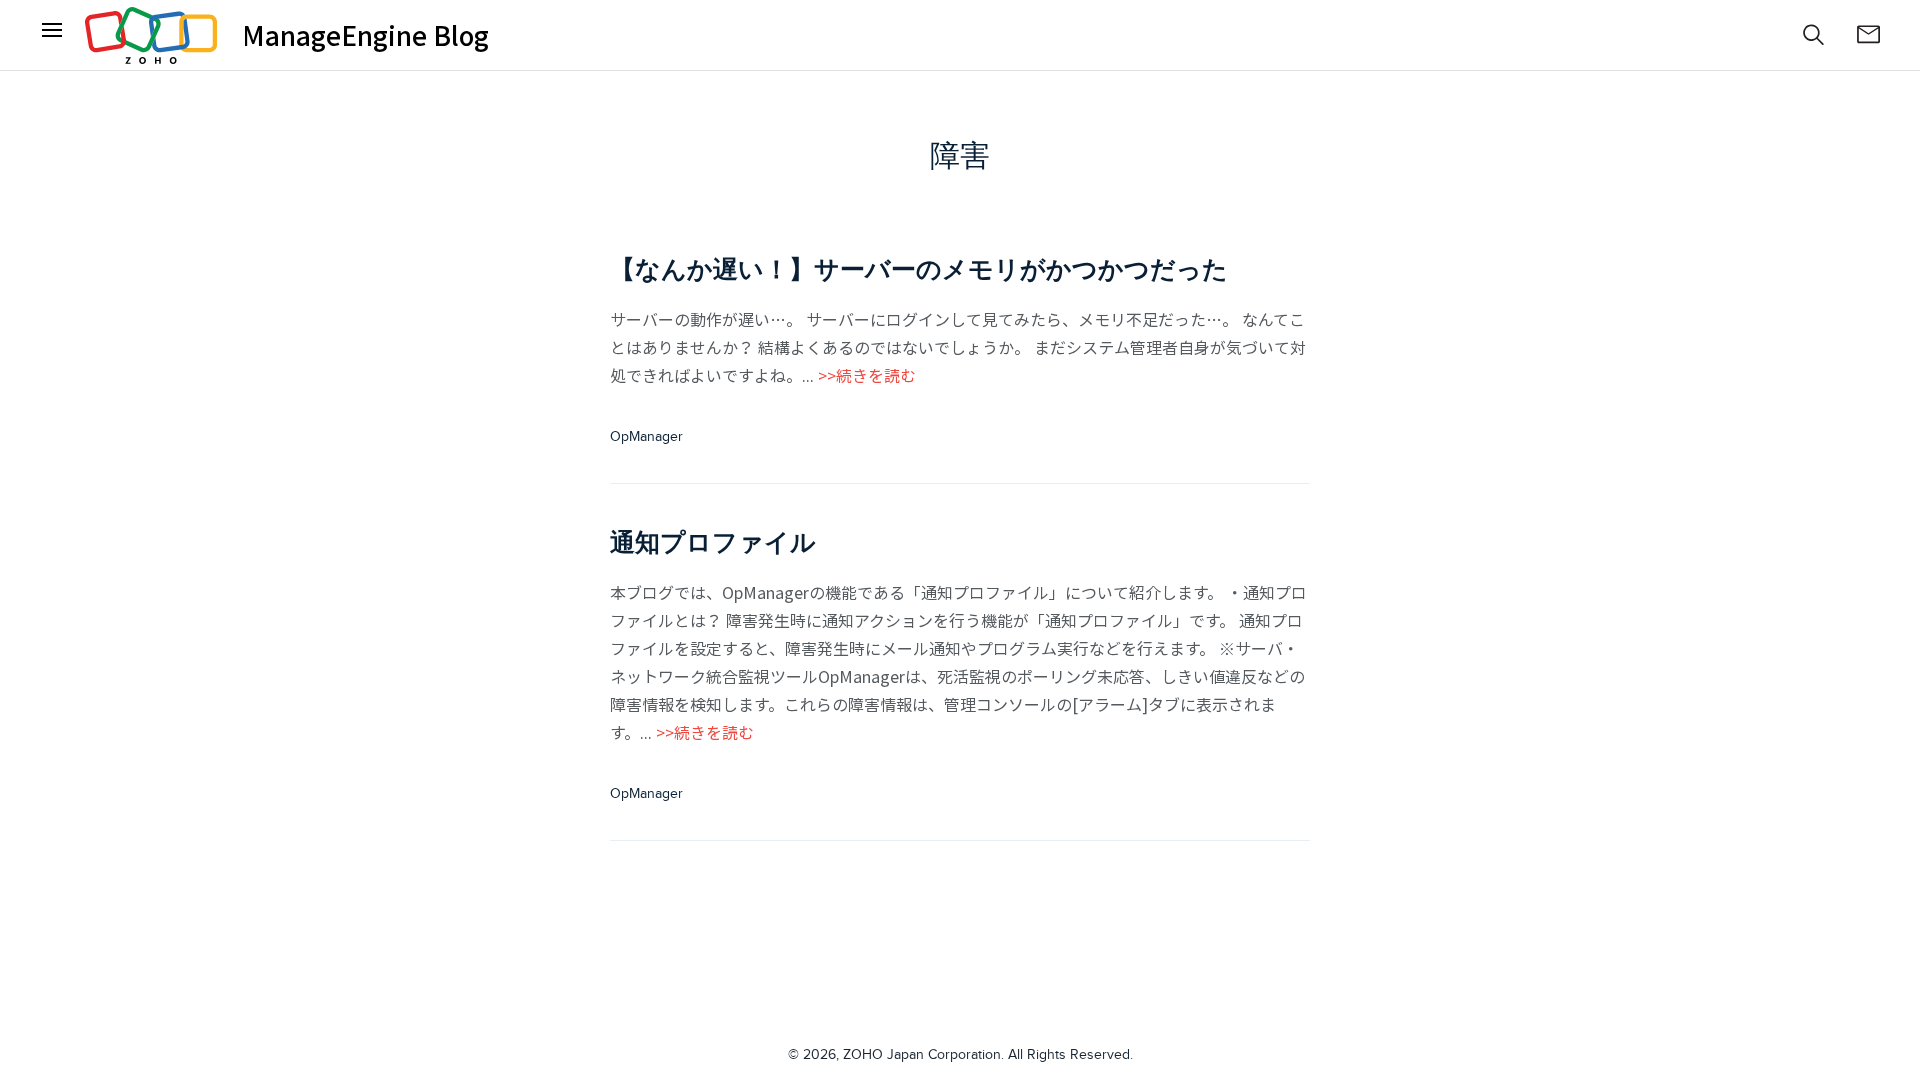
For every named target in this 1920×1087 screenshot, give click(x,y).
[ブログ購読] (1868, 35)
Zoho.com (151, 35)
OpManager (646, 437)
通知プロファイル (713, 542)
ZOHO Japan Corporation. (923, 1055)
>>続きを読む (867, 375)
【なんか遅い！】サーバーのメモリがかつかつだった (919, 269)
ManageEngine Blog (365, 35)
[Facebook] (52, 35)
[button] (1814, 35)
